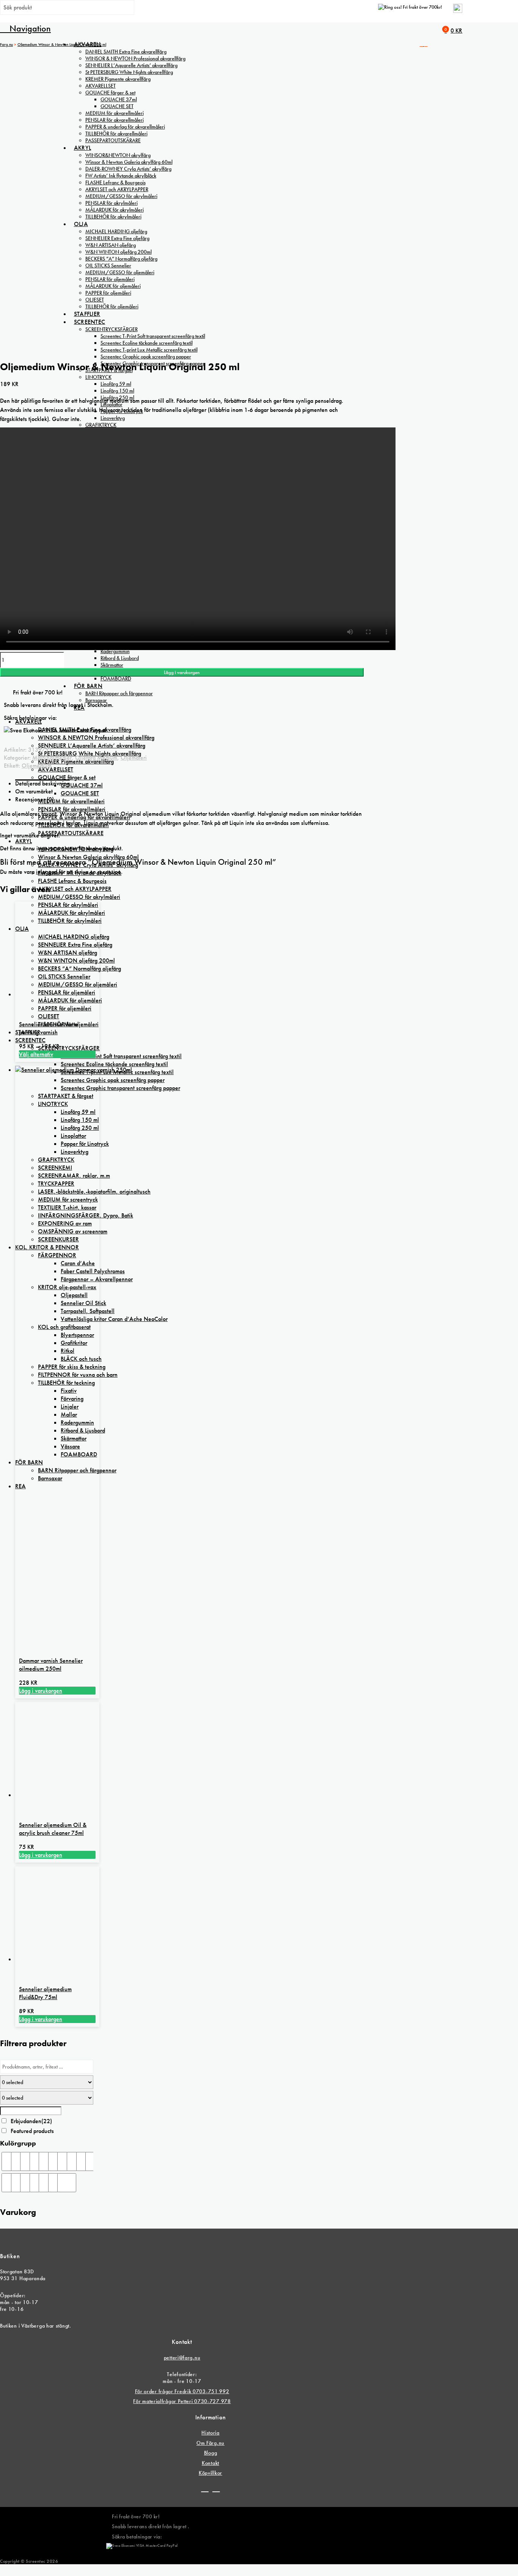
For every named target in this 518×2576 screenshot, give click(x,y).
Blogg (211, 2453)
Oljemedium (37, 766)
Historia (210, 2433)
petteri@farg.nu (182, 2358)
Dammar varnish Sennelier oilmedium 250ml (51, 1665)
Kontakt (210, 2463)
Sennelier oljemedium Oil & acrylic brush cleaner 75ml (53, 1829)
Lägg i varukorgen (182, 672)
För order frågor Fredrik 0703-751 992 (182, 2391)
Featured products (32, 2131)
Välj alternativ (36, 1054)
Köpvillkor (210, 2473)
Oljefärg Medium (96, 758)
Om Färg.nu (210, 2443)
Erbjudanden (31, 2121)
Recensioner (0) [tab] (35, 799)
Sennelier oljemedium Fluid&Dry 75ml (45, 1993)
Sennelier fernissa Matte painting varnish (49, 1028)
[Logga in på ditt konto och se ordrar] (458, 11)
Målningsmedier (52, 758)
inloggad (47, 872)
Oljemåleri (134, 758)
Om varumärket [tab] (34, 791)
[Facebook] (205, 2489)
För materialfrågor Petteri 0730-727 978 (182, 2401)
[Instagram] (216, 2489)
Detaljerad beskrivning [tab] (42, 783)
